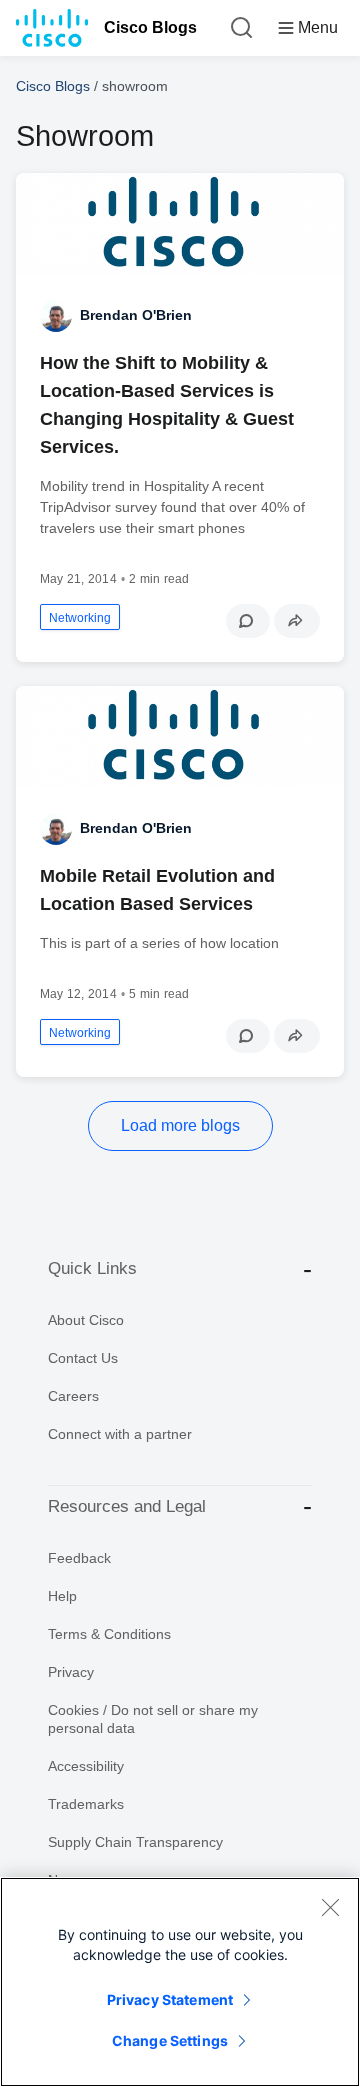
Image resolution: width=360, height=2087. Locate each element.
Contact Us (83, 1358)
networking (80, 618)
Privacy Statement (170, 1999)
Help (62, 1596)
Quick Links (92, 1268)
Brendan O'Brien (136, 315)
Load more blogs (180, 1125)
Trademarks (86, 1804)
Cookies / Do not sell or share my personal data (153, 1719)
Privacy (71, 1672)
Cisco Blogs (150, 27)
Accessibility (86, 1766)
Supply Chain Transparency (135, 1842)
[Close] (330, 1907)
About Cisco (86, 1320)
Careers (73, 1396)
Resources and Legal (127, 1506)
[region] (180, 1982)
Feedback (79, 1558)
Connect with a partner (120, 1434)
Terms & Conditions (109, 1634)
